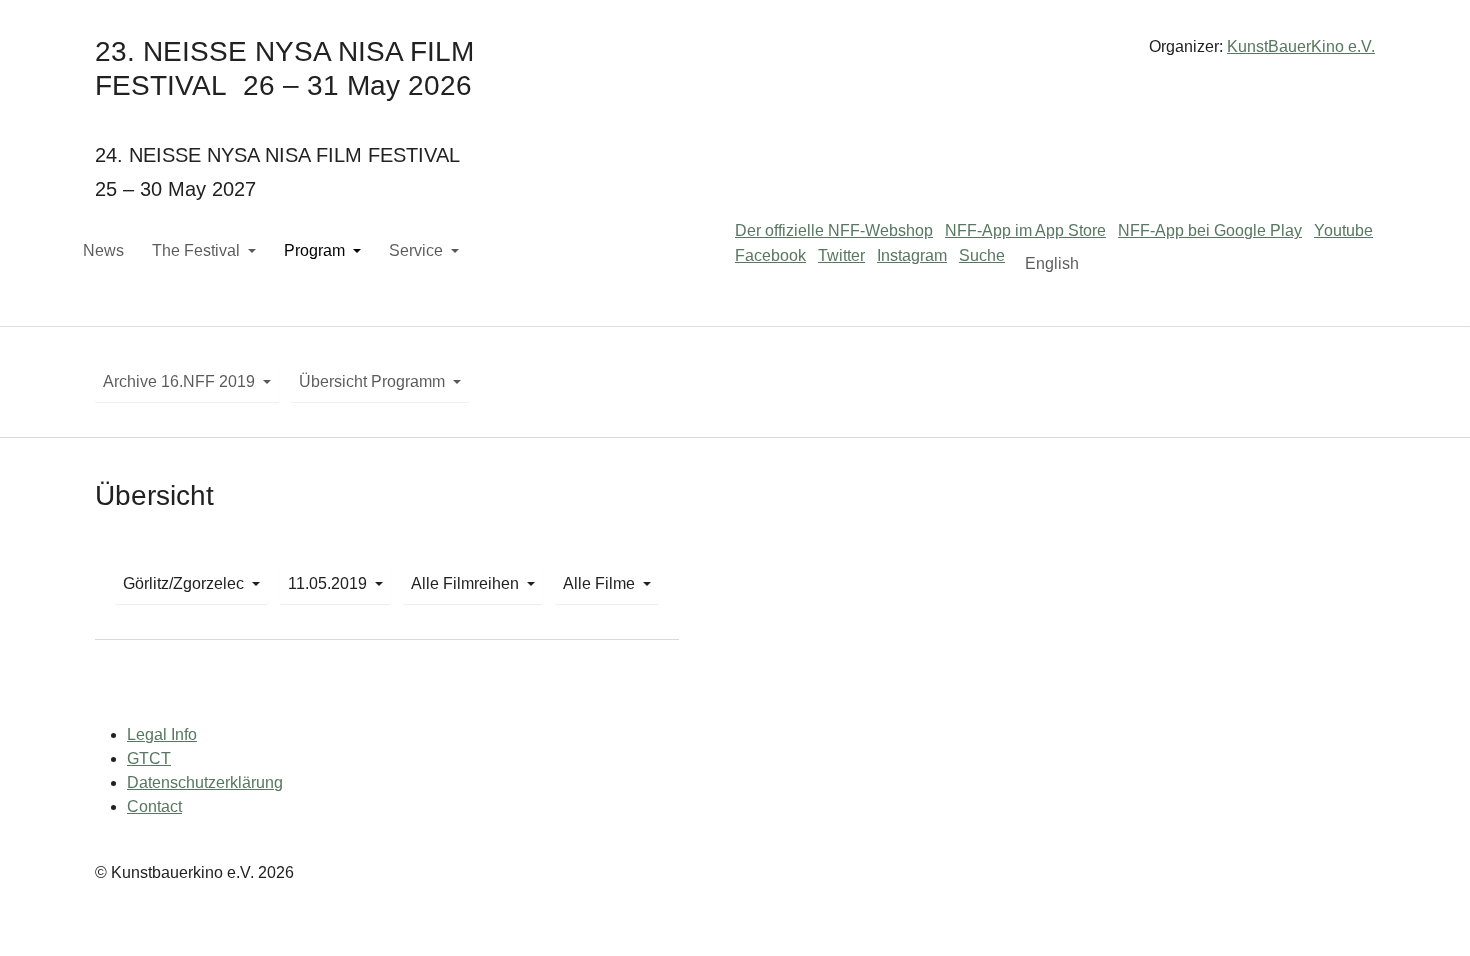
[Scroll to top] (1426, 912)
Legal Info (162, 734)
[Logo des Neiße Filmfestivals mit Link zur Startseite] (735, 54)
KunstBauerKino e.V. (1301, 46)
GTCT (149, 758)
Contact (154, 806)
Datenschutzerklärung (205, 782)
